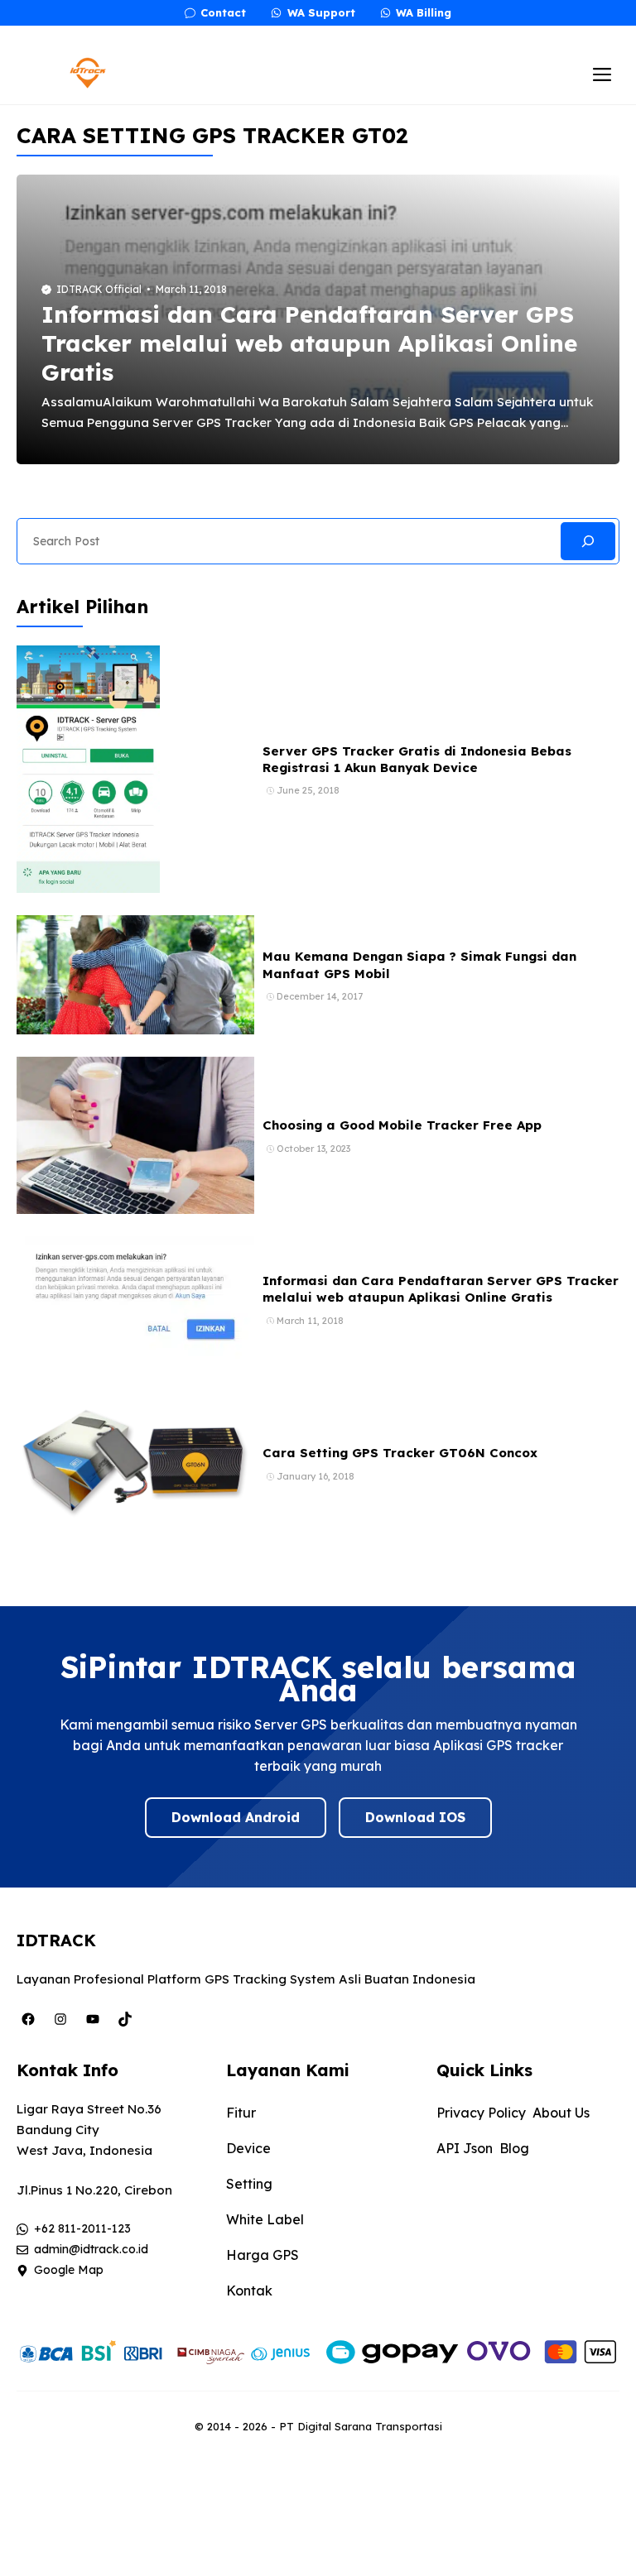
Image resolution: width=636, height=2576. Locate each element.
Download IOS (415, 1817)
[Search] (588, 541)
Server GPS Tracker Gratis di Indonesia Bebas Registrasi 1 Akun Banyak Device (417, 759)
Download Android (236, 1817)
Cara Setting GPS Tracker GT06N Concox (400, 1453)
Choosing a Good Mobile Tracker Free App (402, 1125)
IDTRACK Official (99, 289)
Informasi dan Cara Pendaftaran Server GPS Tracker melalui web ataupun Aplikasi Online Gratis (309, 343)
